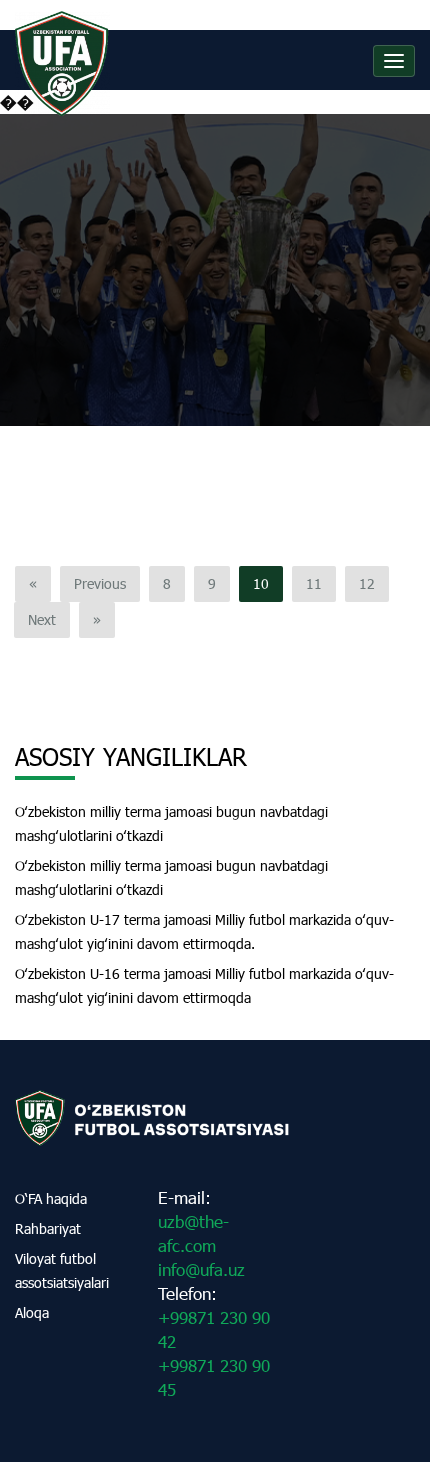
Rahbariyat (48, 1228)
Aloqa (32, 1312)
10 (261, 583)
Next (42, 619)
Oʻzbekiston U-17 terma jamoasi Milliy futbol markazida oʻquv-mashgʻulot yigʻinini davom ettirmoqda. (204, 931)
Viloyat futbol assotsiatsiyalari (62, 1270)
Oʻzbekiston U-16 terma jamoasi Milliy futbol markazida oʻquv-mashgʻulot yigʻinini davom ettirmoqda (204, 985)
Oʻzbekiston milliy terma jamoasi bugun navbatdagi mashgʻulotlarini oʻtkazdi (171, 823)
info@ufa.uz (201, 1269)
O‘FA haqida (51, 1198)
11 (314, 583)
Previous (100, 583)
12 (367, 583)
